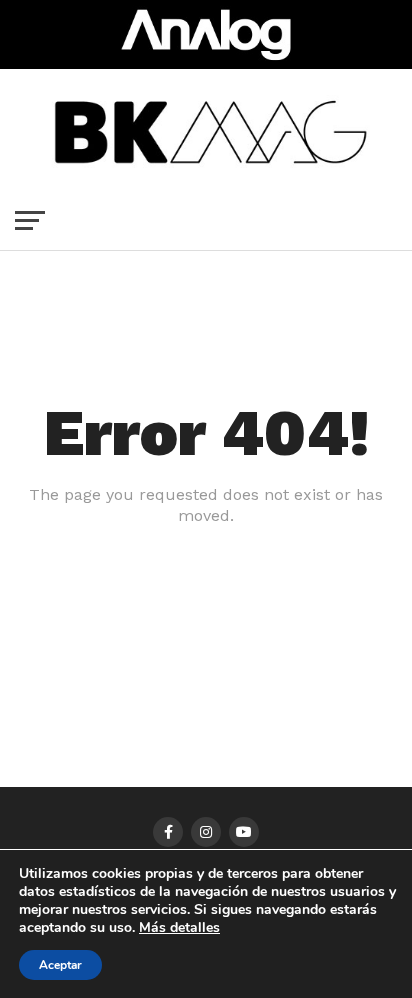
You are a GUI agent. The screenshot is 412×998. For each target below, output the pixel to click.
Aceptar (60, 965)
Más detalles (179, 928)
